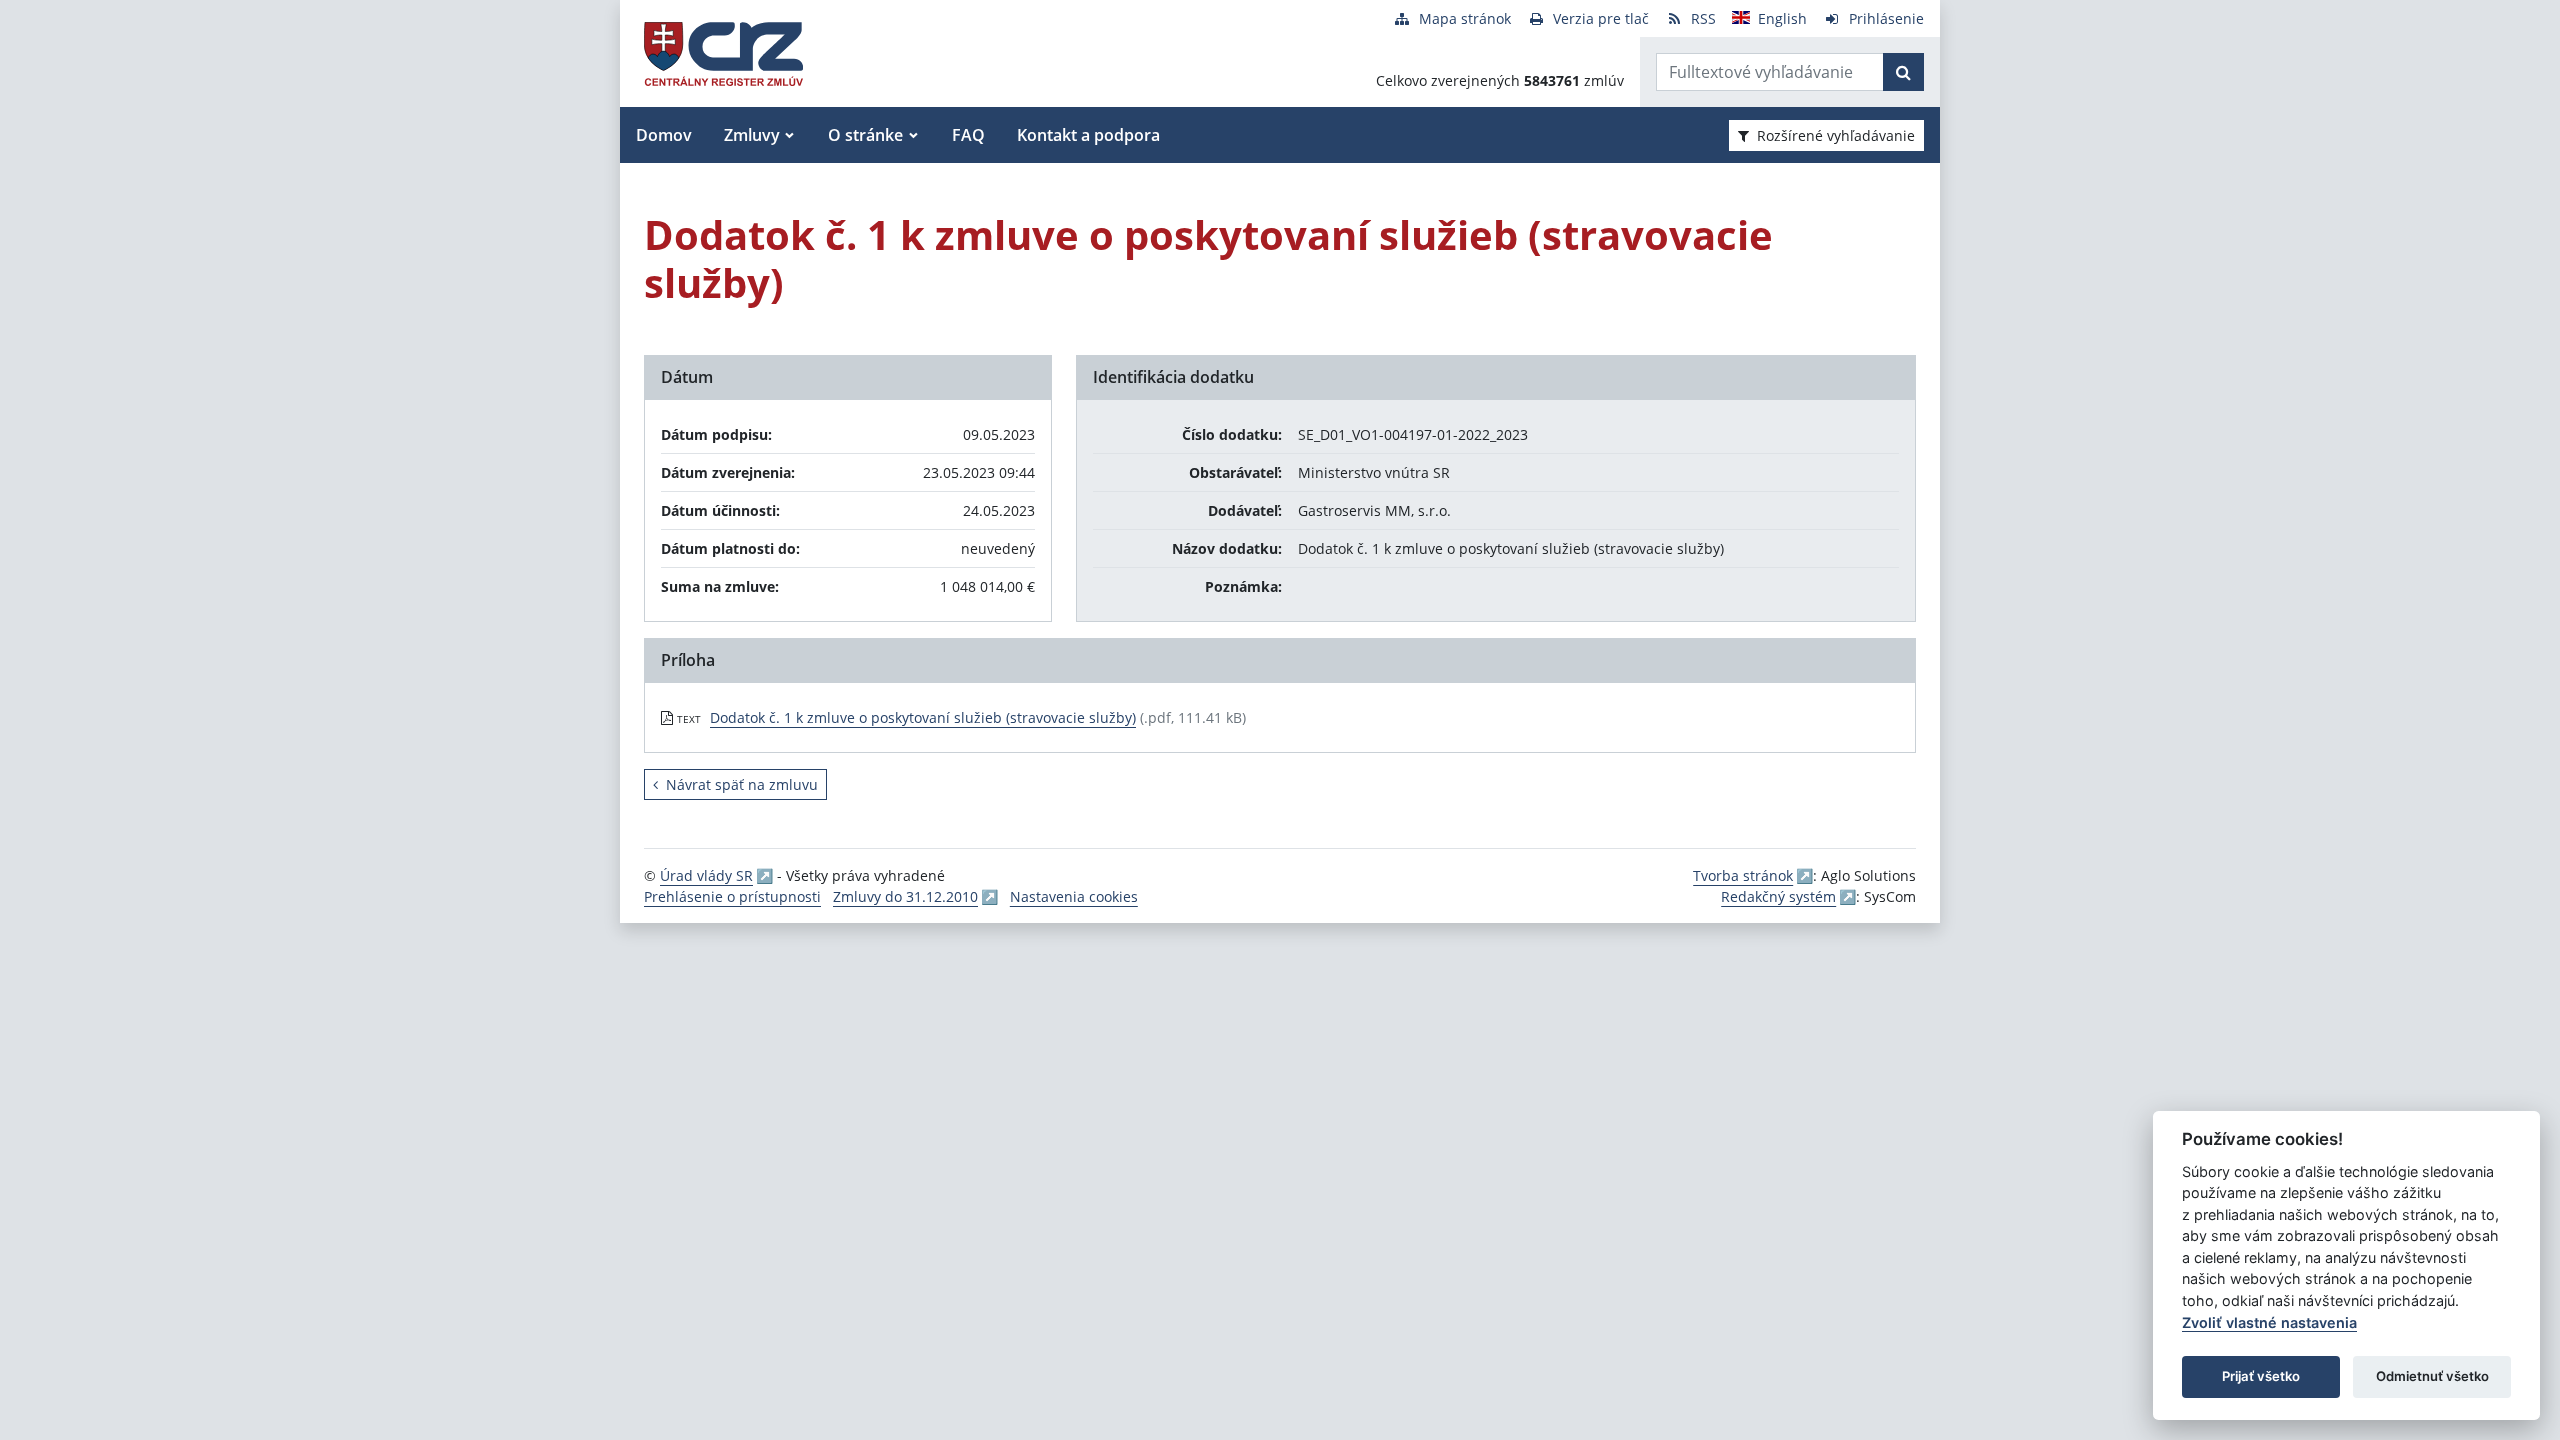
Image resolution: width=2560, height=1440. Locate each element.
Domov (664, 135)
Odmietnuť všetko (2432, 1376)
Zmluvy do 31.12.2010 (905, 896)
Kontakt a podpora (1088, 135)
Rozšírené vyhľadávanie (1836, 135)
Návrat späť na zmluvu (742, 784)
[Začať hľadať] (1903, 72)
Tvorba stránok (1743, 875)
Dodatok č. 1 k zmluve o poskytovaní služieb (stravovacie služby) (923, 717)
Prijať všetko (2261, 1376)
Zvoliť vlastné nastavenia (2269, 1322)
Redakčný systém (1778, 896)
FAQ (968, 135)
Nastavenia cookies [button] (1074, 896)
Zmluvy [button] (752, 135)
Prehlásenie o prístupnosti (732, 896)
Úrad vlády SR (706, 875)
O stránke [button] (865, 135)
